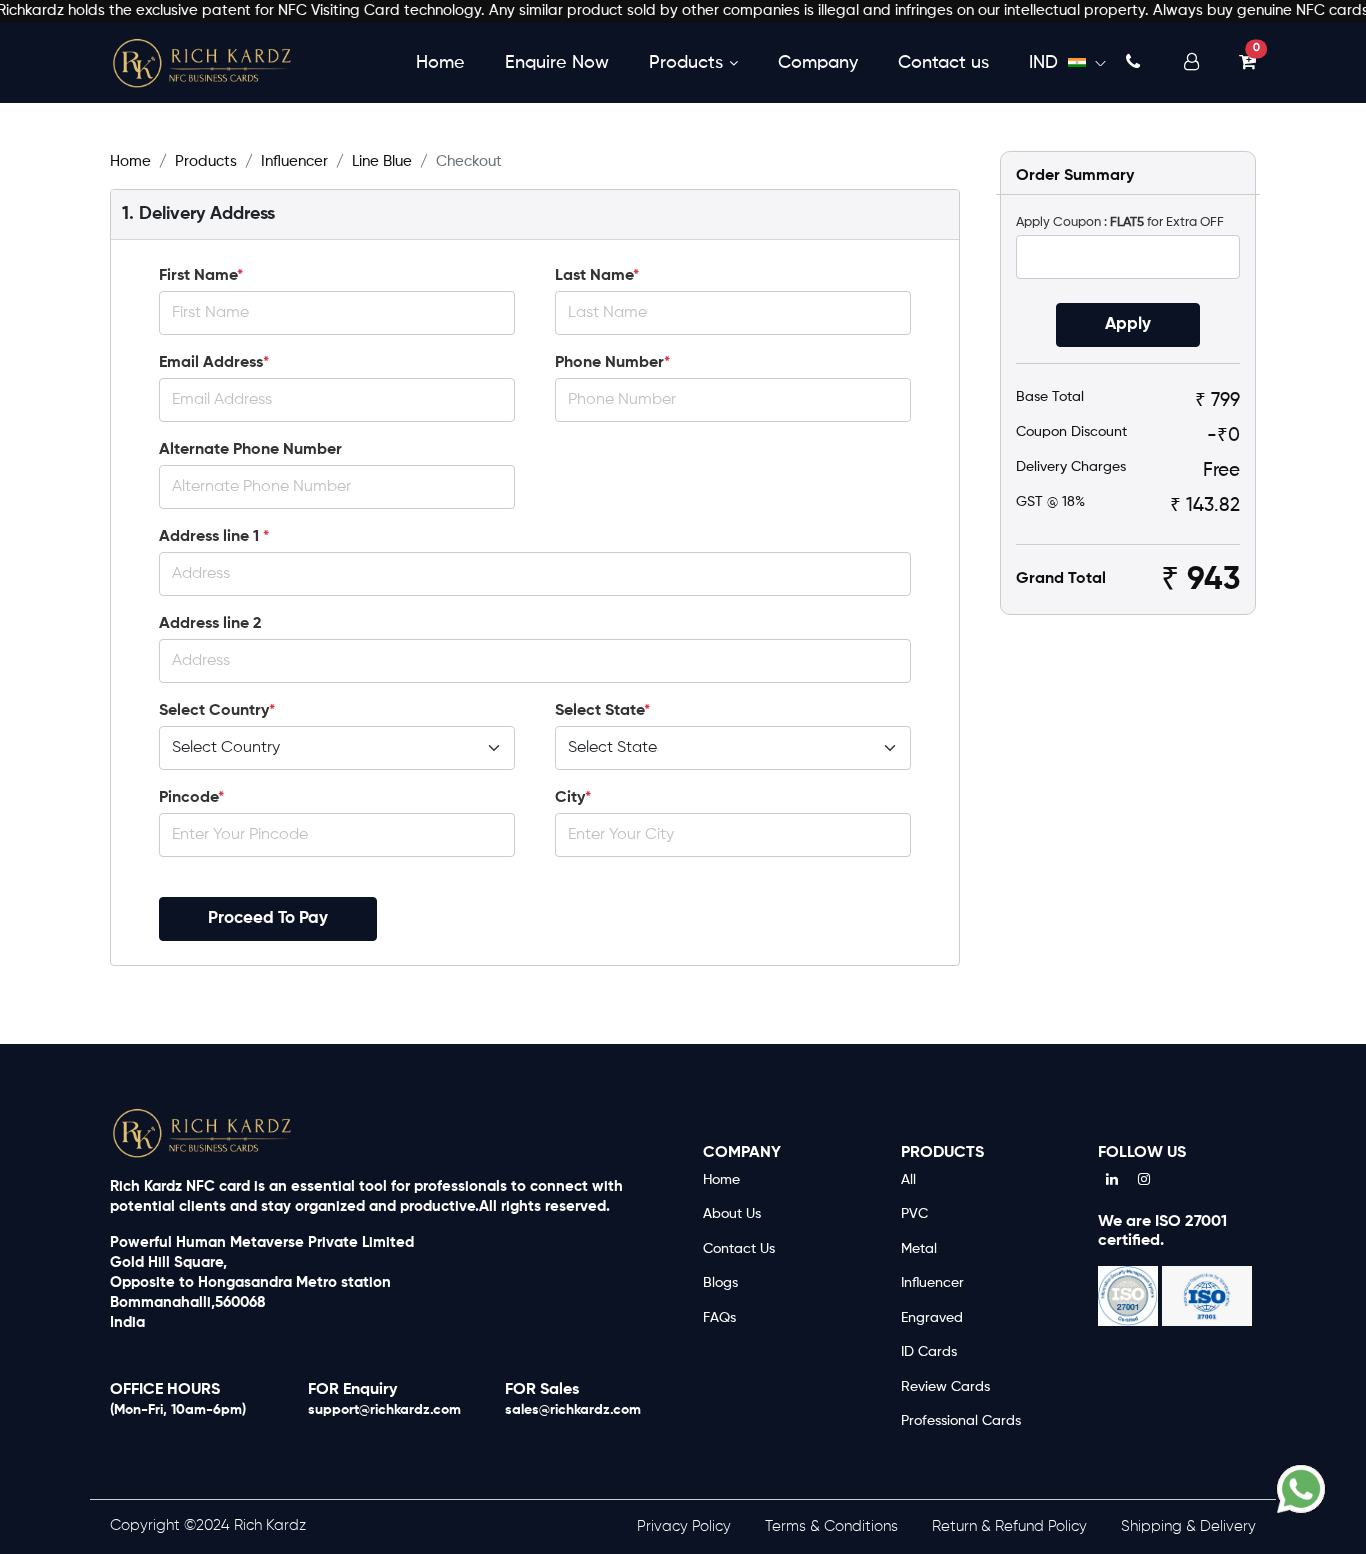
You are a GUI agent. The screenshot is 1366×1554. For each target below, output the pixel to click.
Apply (1128, 324)
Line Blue (382, 161)
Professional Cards (961, 1421)
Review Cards (945, 1387)
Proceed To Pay (268, 918)
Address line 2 (210, 624)
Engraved (932, 1318)
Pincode (191, 798)
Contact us (943, 62)
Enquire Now (557, 62)
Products (686, 62)
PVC (914, 1214)
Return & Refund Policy (1009, 1526)
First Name (201, 276)
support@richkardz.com (384, 1410)
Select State (602, 711)
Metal (919, 1249)
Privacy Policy (684, 1526)
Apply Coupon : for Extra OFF (1120, 222)
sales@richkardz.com (573, 1410)
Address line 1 (214, 537)
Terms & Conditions (831, 1526)
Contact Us (739, 1249)
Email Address (214, 363)
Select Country (217, 711)
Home (440, 62)
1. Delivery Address (198, 214)
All (908, 1180)
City (573, 798)
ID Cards (929, 1352)
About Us (732, 1214)
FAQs (719, 1318)
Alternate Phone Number (250, 450)
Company (818, 62)
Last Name (597, 276)
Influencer (294, 161)
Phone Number (612, 363)
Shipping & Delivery (1188, 1526)
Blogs (720, 1283)
